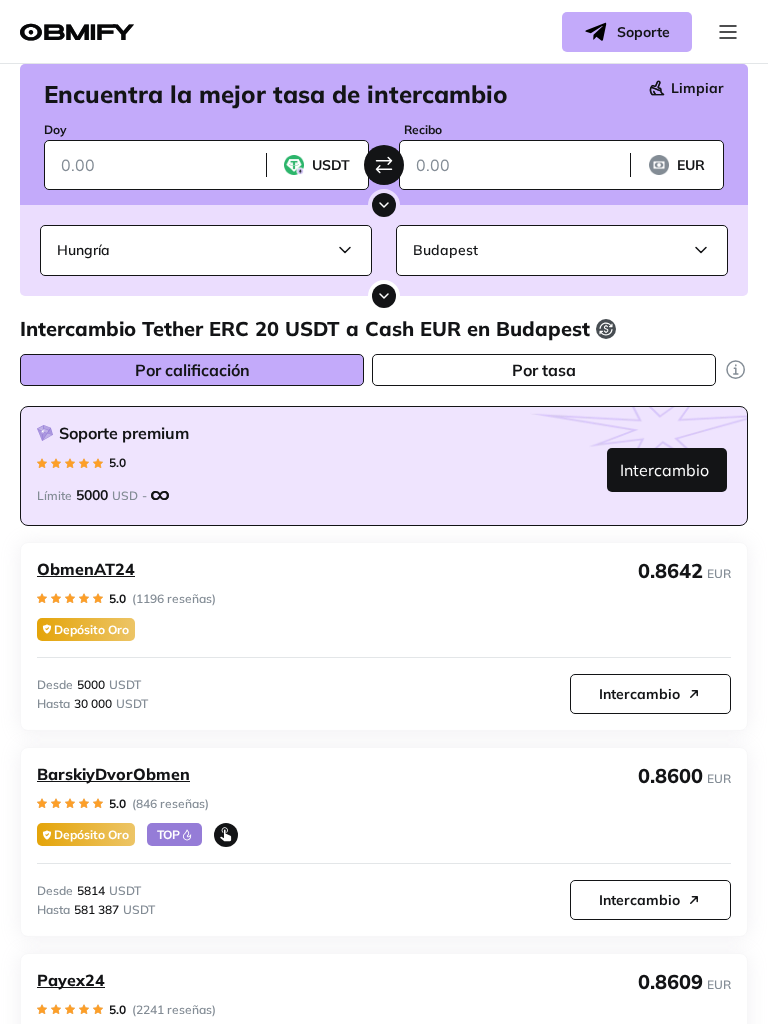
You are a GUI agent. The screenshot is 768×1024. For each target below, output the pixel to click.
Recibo (423, 129)
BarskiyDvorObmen (113, 774)
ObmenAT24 (86, 569)
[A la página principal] (77, 32)
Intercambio (664, 470)
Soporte (643, 32)
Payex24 (71, 980)
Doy (55, 129)
